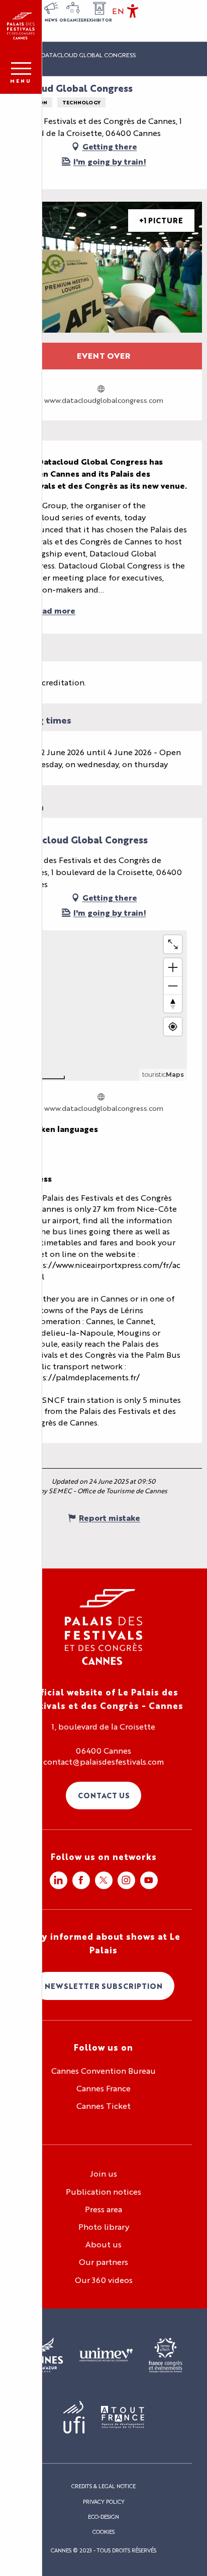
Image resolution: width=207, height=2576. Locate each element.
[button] (118, 11)
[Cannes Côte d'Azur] (44, 2355)
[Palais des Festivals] (21, 26)
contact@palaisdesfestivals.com (103, 1762)
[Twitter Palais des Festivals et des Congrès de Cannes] (104, 1880)
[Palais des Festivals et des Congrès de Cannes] (104, 1627)
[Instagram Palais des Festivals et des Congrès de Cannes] (126, 1880)
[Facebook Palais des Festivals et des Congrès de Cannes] (81, 1880)
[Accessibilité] (133, 11)
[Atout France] (123, 2418)
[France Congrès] (166, 2355)
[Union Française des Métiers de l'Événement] (106, 2355)
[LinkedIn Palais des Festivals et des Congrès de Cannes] (59, 1880)
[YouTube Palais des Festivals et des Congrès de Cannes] (149, 1880)
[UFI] (74, 2418)
